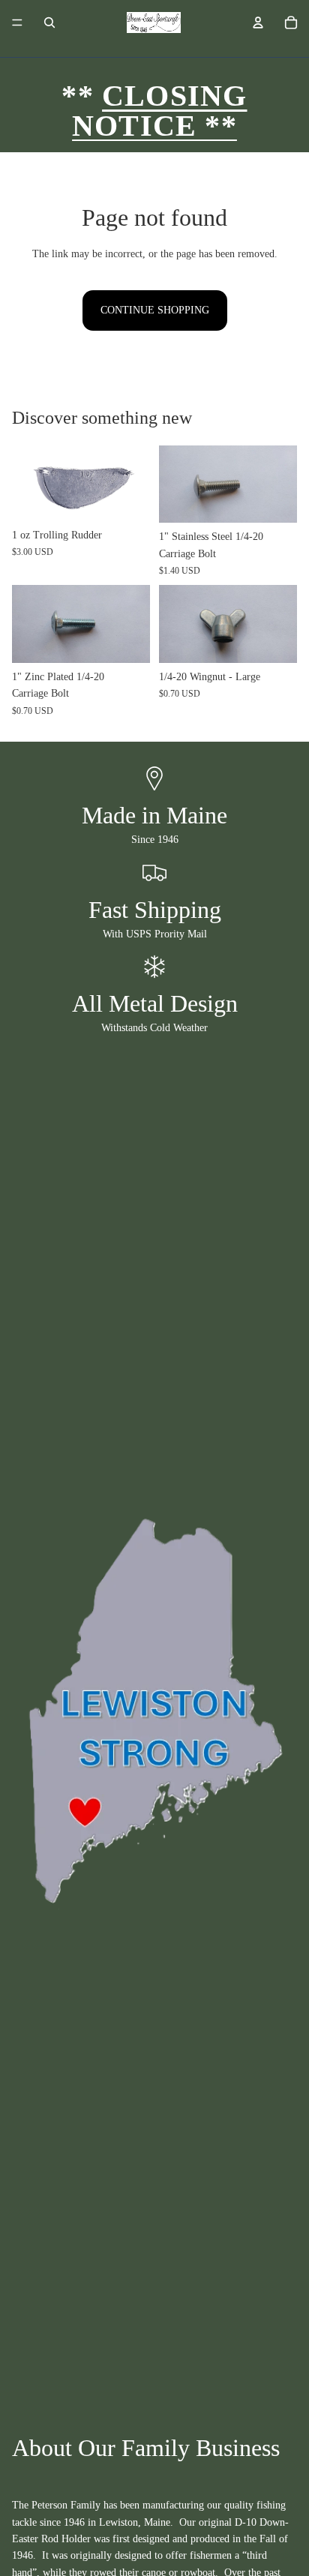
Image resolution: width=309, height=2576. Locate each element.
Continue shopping (155, 310)
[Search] (49, 22)
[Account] (258, 22)
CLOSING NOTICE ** (159, 111)
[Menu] (17, 22)
